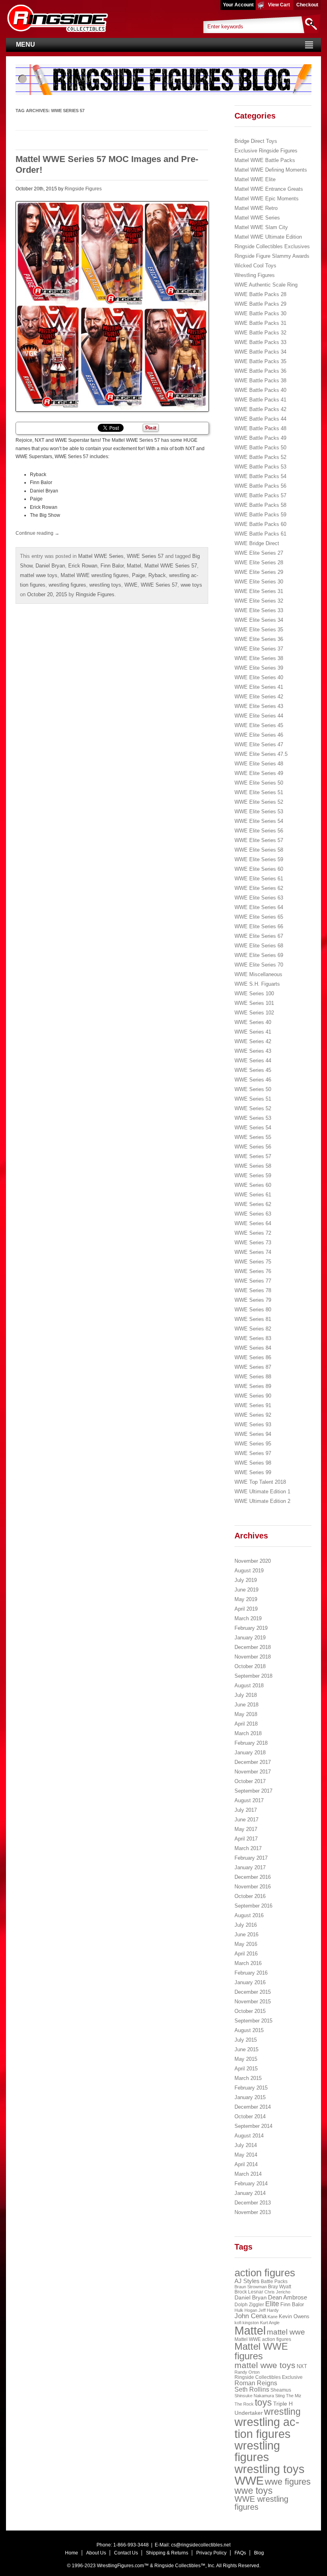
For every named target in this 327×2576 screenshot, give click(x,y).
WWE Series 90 (253, 1396)
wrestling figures (67, 585)
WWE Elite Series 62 (259, 888)
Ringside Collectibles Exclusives (272, 246)
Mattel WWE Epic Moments (267, 199)
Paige (139, 575)
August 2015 (249, 2030)
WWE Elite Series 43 (259, 706)
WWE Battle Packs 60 (260, 524)
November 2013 (253, 2212)
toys (263, 2402)
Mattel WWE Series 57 (171, 566)
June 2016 (246, 1934)
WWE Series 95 (253, 1444)
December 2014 (253, 2107)
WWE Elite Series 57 (259, 840)
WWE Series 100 (254, 993)
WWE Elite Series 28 (259, 562)
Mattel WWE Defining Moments (271, 170)
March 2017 (248, 1848)
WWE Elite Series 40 (259, 677)
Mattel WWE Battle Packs (265, 160)
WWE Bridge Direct (257, 543)
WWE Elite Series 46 (259, 735)
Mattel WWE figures (261, 2351)
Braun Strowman (251, 2287)
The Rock (244, 2404)
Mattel (134, 566)
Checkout (307, 5)
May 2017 (246, 1829)
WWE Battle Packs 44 (260, 419)
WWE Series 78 (253, 1290)
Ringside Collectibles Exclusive (269, 2377)
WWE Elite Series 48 (259, 764)
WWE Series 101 (254, 1003)
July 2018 (246, 1695)
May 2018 (246, 1714)
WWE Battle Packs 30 (260, 313)
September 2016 (253, 1906)
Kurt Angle (270, 2323)
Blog (259, 2553)
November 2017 (253, 1772)
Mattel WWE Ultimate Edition (268, 237)
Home (72, 2553)
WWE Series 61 (253, 1195)
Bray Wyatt (280, 2287)
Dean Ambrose (288, 2297)
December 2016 (253, 1877)
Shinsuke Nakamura (254, 2396)
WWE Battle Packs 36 (260, 371)
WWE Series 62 (253, 1204)
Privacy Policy (211, 2553)
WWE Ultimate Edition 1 (262, 1492)
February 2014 (251, 2184)
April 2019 (246, 1609)
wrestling (282, 2412)
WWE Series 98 (253, 1463)
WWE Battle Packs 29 (260, 304)
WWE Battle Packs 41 (260, 400)
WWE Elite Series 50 (259, 783)
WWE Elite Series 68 (259, 946)
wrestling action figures (267, 2428)
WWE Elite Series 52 (259, 802)
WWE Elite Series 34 (259, 620)
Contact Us (126, 2553)
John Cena (250, 2316)
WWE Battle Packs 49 (260, 438)
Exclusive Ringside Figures (266, 151)
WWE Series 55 (253, 1137)
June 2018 (246, 1705)
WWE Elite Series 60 (259, 869)
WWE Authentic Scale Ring (266, 285)
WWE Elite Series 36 (259, 639)
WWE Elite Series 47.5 (261, 754)
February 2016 (251, 1973)
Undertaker (249, 2413)
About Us (96, 2553)
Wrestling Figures (255, 275)
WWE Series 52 (253, 1108)
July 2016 (246, 1925)
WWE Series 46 (253, 1080)
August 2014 (249, 2136)
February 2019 (251, 1628)
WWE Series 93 (253, 1424)
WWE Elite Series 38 (259, 658)
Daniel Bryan (50, 566)
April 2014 (246, 2164)
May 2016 (246, 1944)
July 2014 (246, 2145)
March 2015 (248, 2078)
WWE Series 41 (253, 1032)
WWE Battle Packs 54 (260, 476)
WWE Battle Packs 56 (260, 486)
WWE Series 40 (253, 1022)
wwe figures (288, 2482)
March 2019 (248, 1618)
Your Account (238, 5)
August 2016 (249, 1915)
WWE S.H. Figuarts (257, 984)
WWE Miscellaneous (258, 974)
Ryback (157, 575)
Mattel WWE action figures (263, 2339)
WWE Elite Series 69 (259, 955)
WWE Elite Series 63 (259, 898)
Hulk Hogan (246, 2310)
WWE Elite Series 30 (259, 582)
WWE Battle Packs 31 (260, 323)
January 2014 (250, 2193)
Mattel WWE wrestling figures (95, 575)
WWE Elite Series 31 (259, 591)
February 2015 (251, 2088)
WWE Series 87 (253, 1367)
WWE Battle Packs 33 (260, 342)
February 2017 (251, 1858)
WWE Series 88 (253, 1377)
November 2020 (253, 1561)
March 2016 (248, 1963)
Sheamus (281, 2390)
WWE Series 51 (253, 1099)
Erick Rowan (83, 566)
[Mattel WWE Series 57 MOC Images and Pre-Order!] (112, 306)
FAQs (240, 2553)
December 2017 (253, 1762)
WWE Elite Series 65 (259, 917)
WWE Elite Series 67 (259, 936)
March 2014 (248, 2174)
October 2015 (250, 2011)
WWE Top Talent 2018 (260, 1482)
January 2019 (250, 1638)
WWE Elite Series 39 (259, 668)
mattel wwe (286, 2332)
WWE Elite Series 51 (259, 792)
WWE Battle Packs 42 (260, 409)
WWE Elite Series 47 (259, 744)
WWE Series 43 (253, 1051)
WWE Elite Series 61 (259, 879)
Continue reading (37, 533)
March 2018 (248, 1733)
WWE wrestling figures (261, 2503)
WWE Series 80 (253, 1310)
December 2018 (253, 1647)
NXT (302, 2366)
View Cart (279, 5)
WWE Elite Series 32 (259, 601)
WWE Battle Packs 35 (260, 361)
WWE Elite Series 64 (259, 907)
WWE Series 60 (253, 1185)
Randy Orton (247, 2372)
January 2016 (250, 1982)
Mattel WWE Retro (256, 208)
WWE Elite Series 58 (259, 850)
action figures (265, 2273)
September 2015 (253, 2021)
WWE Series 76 (253, 1271)
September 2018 (253, 1676)
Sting (280, 2396)
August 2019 (249, 1571)
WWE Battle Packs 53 (260, 467)
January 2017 (250, 1867)
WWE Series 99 (253, 1472)
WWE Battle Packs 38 (260, 381)
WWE (131, 585)
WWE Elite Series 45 (259, 725)
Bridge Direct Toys (256, 141)
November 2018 (253, 1657)
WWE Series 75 (253, 1262)
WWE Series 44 (253, 1061)
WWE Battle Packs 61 (260, 534)
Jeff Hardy (269, 2310)
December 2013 (253, 2203)
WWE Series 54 (253, 1128)
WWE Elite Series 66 (259, 926)
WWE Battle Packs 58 (260, 505)
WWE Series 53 (253, 1118)
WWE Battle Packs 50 (260, 448)
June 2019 (246, 1590)
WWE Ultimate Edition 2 (262, 1501)
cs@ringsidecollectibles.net (201, 2545)
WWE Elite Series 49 (259, 773)
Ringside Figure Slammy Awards (272, 256)
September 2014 (253, 2126)
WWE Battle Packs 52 (260, 457)
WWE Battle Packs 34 (260, 352)
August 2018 (249, 1685)
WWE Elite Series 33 (259, 610)
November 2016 (253, 1887)
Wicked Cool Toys (255, 266)
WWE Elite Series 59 (259, 859)
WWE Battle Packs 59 (260, 515)
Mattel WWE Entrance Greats (269, 189)
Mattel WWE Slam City (261, 227)
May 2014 (246, 2155)
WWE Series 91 (253, 1405)
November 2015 (253, 2002)
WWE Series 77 (253, 1281)
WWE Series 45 (253, 1070)
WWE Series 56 (253, 1147)
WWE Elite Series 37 (259, 649)
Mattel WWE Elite (255, 179)
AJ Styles (247, 2281)
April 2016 (246, 1954)
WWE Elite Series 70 (259, 965)
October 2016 (250, 1896)
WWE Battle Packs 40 (260, 390)
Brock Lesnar (249, 2292)
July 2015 (246, 2040)
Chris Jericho (277, 2292)
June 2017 (246, 1820)
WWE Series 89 (253, 1386)
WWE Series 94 (253, 1434)
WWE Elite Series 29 (259, 572)
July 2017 (246, 1810)
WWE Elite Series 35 (259, 630)
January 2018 (250, 1753)
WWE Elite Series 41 (259, 687)
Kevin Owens (294, 2316)
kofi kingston (247, 2323)
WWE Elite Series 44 (259, 716)
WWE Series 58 (253, 1166)
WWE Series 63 (253, 1214)
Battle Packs (274, 2281)
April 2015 (246, 2069)
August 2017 (249, 1800)
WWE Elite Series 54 (259, 821)
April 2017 (246, 1839)
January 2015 (250, 2097)
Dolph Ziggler (249, 2305)
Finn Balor (112, 566)
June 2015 (246, 2049)
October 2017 (250, 1781)
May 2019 (246, 1599)
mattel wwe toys (39, 575)
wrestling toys (105, 585)
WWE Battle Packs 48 (260, 428)
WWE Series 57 (145, 556)
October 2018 (250, 1666)
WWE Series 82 (253, 1329)
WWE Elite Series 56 (259, 831)
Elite (272, 2304)
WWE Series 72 (253, 1233)
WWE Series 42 (253, 1041)
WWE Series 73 (253, 1243)
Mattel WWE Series (101, 556)
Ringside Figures (83, 189)
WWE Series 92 (253, 1415)
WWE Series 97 (253, 1453)
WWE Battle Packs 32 (260, 333)
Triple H (283, 2404)
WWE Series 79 (253, 1300)
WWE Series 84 (253, 1348)
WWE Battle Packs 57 (260, 495)
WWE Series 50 (253, 1089)
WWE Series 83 (253, 1338)
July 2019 (246, 1580)
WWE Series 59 (253, 1175)
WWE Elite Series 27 (259, 553)
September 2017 (253, 1791)
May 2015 (246, 2059)
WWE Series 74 (253, 1252)
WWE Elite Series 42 (259, 697)
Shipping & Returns (167, 2553)
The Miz (294, 2396)
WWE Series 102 (254, 1013)
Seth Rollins (252, 2389)
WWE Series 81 (253, 1319)
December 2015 (253, 1992)
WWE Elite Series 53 (259, 812)
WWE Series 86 (253, 1357)
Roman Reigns (256, 2383)
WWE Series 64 (253, 1223)
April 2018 (246, 1724)
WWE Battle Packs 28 (260, 294)
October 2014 (250, 2116)
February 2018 (251, 1743)
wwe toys (191, 585)
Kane (273, 2317)
